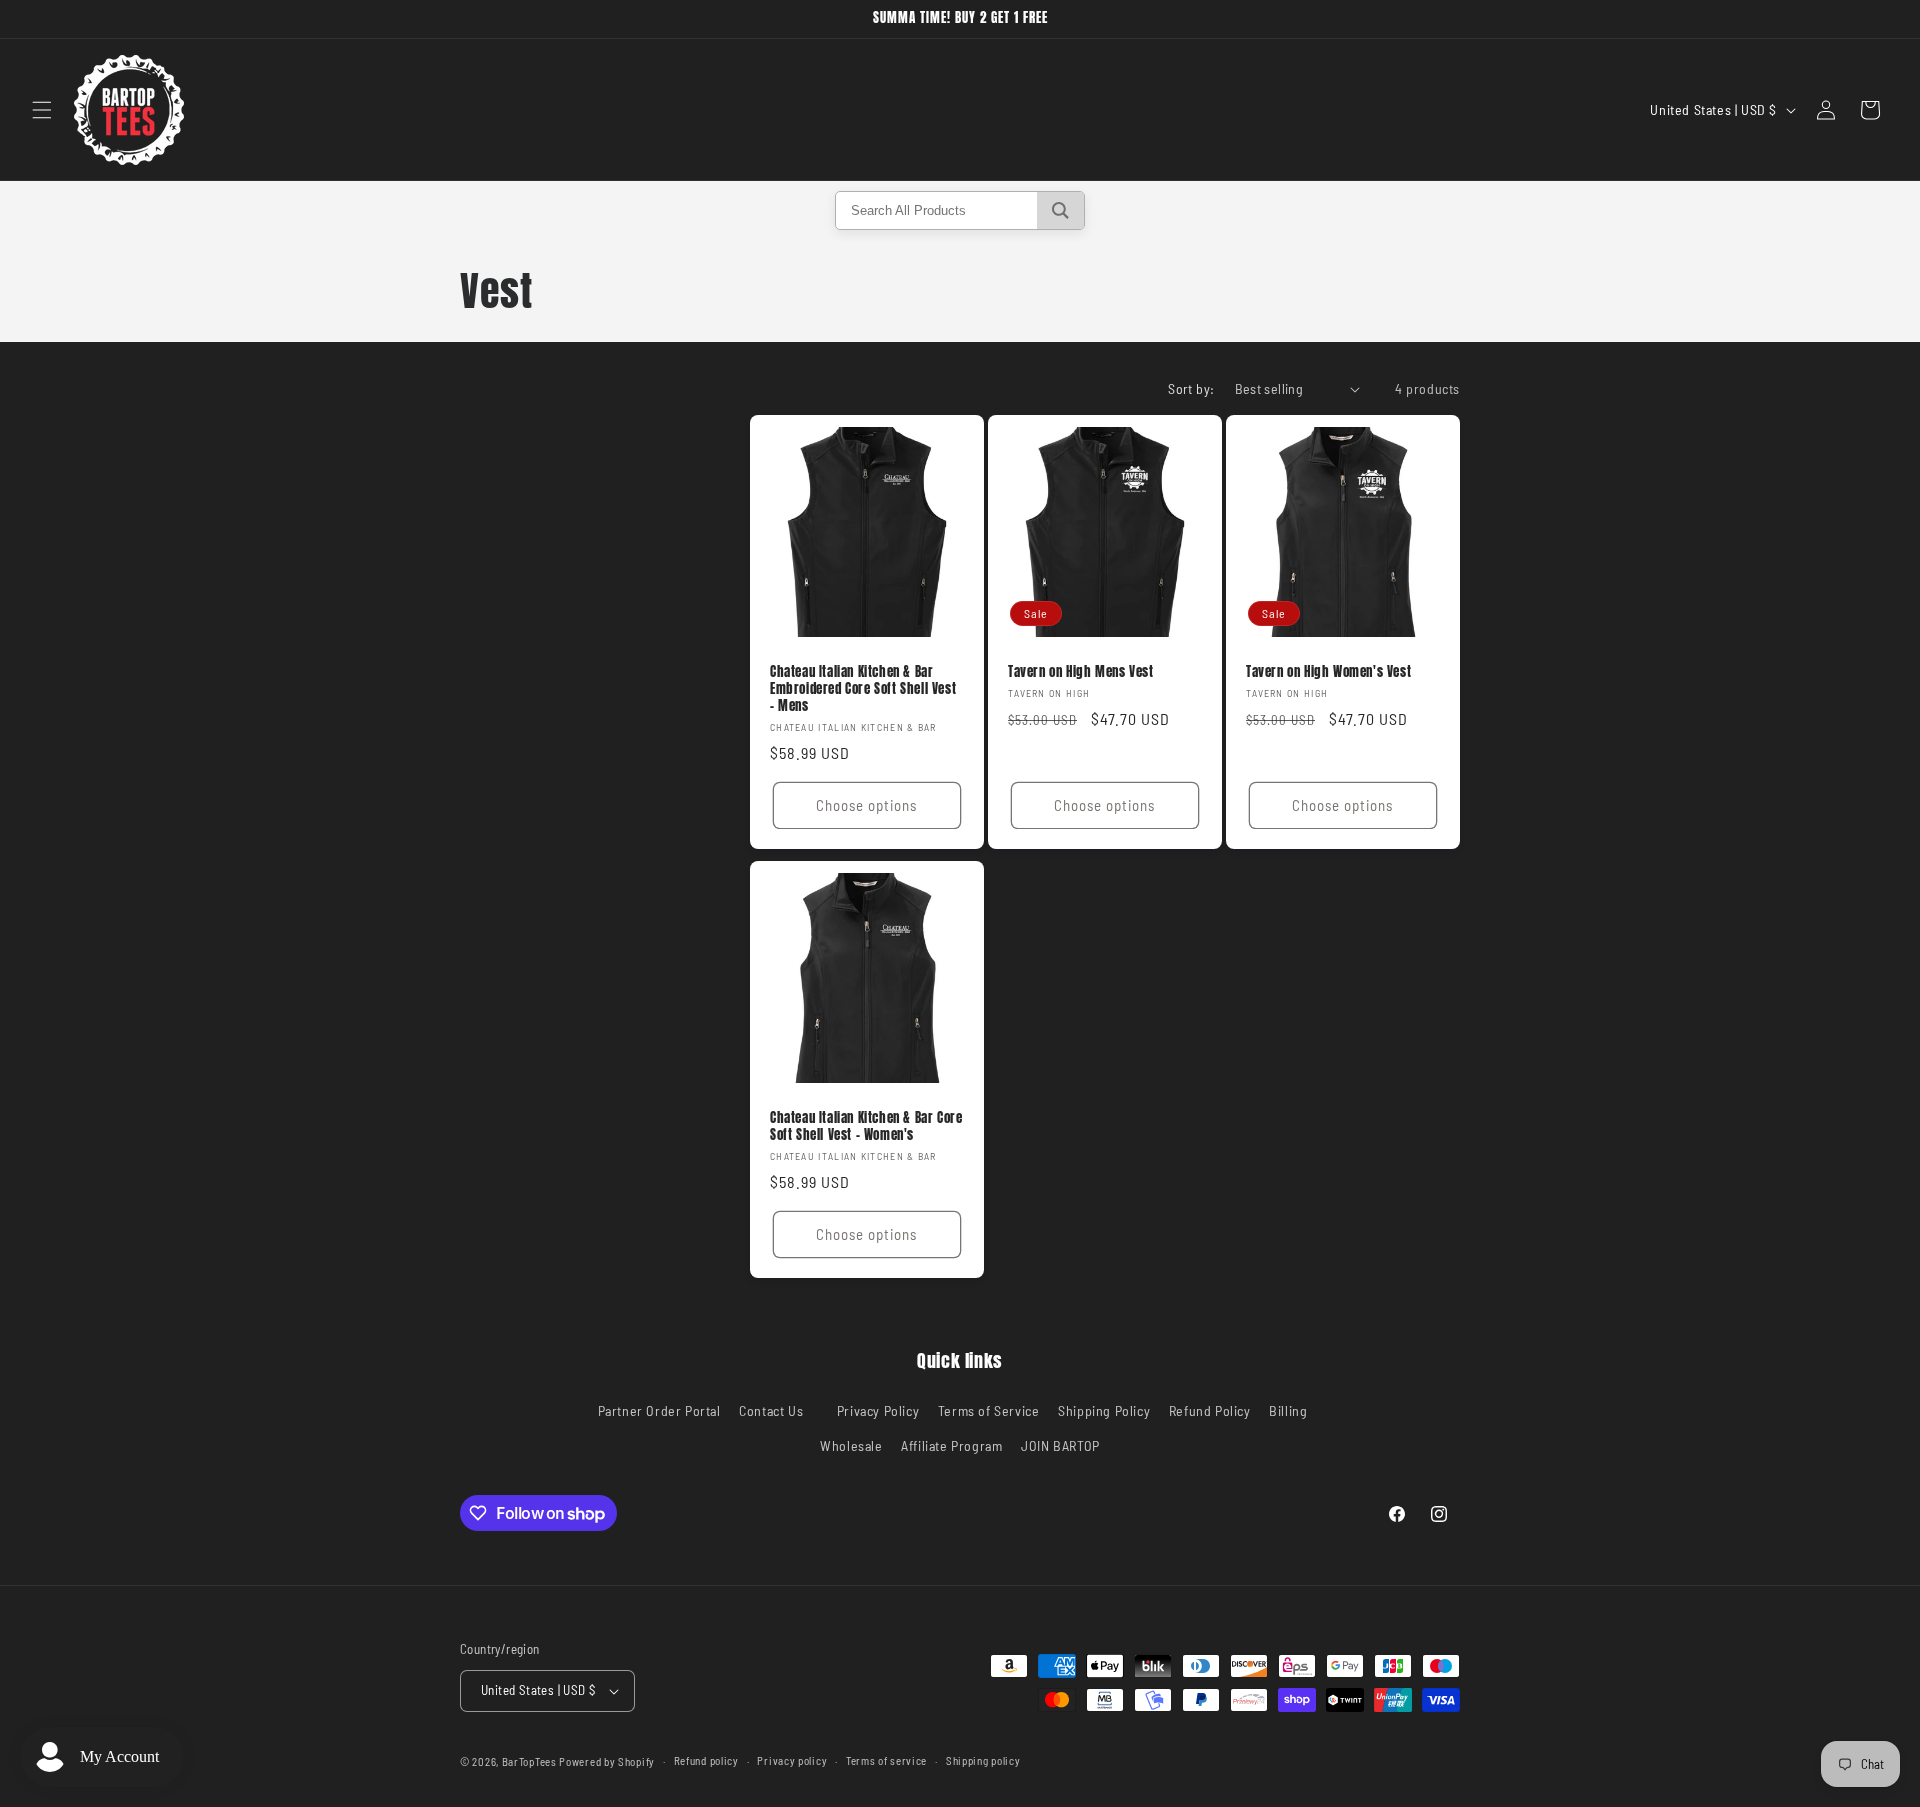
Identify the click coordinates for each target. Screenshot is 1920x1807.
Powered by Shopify (607, 1761)
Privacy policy (792, 1760)
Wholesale (851, 1445)
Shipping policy (983, 1760)
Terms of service (886, 1760)
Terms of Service (989, 1410)
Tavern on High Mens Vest (1080, 672)
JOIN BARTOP (1060, 1445)
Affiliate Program (951, 1445)
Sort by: (1191, 388)
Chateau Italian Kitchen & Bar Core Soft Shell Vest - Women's (866, 1127)
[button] (42, 110)
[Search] (1060, 210)
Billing (1288, 1410)
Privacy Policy (878, 1410)
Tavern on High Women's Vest (1328, 672)
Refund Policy (1210, 1410)
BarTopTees (529, 1761)
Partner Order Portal (659, 1410)
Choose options (866, 805)
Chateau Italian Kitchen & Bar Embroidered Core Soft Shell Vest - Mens (863, 689)
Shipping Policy (1104, 1410)
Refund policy (706, 1760)
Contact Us (771, 1410)
